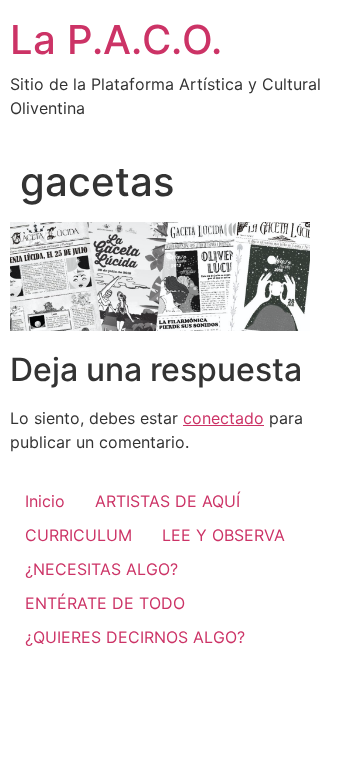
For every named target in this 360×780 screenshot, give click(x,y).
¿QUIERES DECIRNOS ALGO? (135, 637)
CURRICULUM (78, 535)
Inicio (45, 501)
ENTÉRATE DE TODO (105, 603)
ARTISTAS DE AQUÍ (167, 501)
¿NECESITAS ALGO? (101, 569)
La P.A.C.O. (116, 39)
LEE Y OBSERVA (223, 535)
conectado (223, 418)
